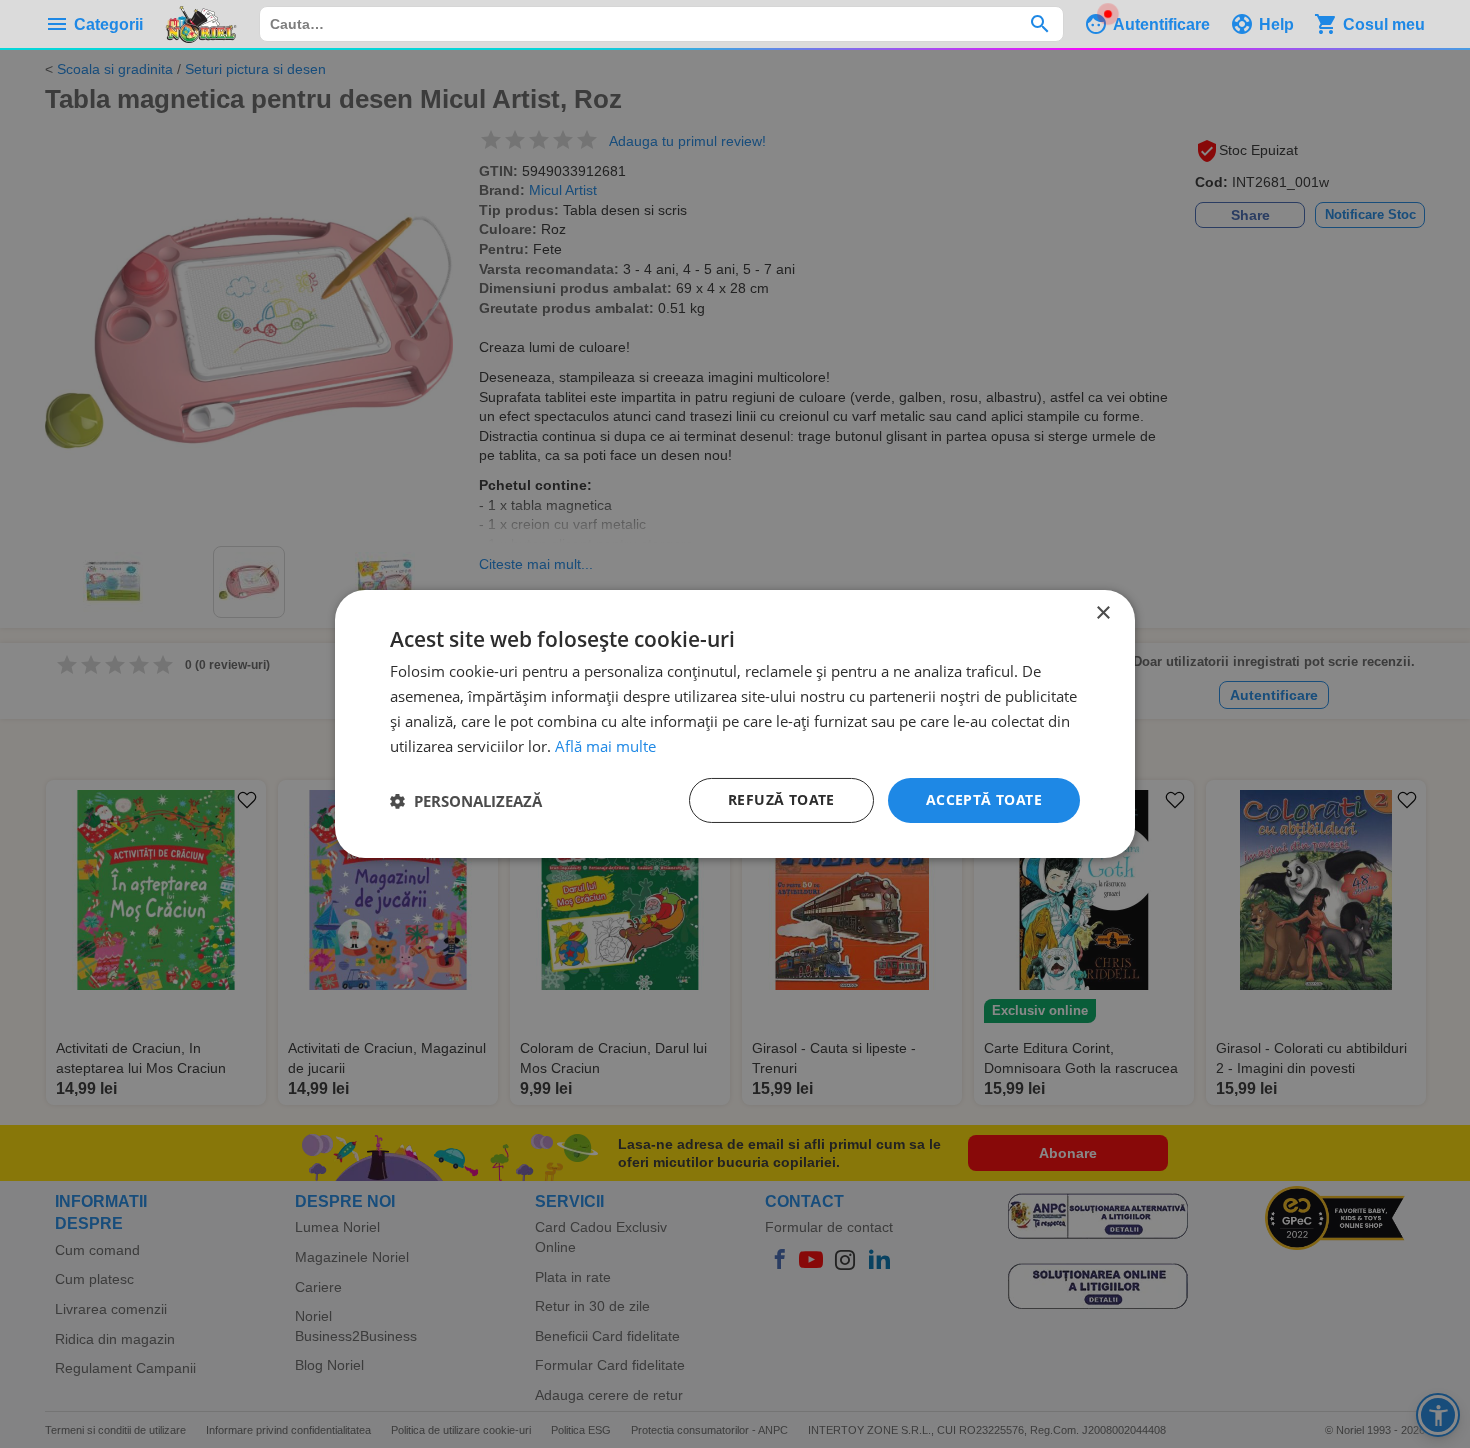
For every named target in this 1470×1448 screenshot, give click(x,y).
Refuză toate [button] (781, 799)
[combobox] (661, 24)
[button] (466, 801)
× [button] (1102, 613)
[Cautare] (1039, 24)
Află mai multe (605, 746)
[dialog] (735, 724)
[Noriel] (201, 24)
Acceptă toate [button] (984, 799)
